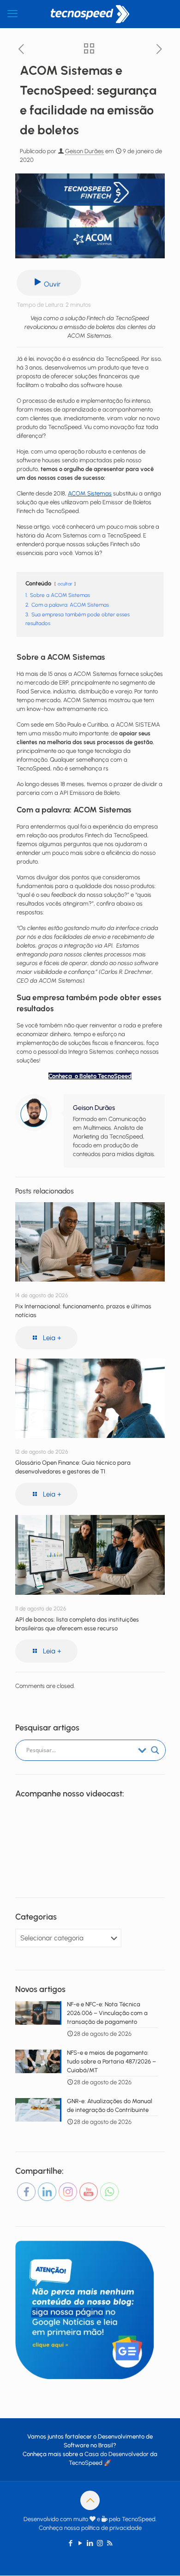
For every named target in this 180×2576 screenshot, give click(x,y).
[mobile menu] (12, 14)
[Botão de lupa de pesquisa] (155, 1750)
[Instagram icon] (100, 2543)
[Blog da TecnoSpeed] (90, 14)
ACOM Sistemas (90, 493)
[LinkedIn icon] (90, 2543)
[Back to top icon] (90, 2500)
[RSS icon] (110, 2543)
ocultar (65, 584)
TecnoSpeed (86, 2463)
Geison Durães (84, 151)
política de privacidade (111, 2528)
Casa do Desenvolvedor (117, 2454)
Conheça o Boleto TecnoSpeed (90, 1076)
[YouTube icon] (81, 2543)
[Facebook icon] (71, 2543)
